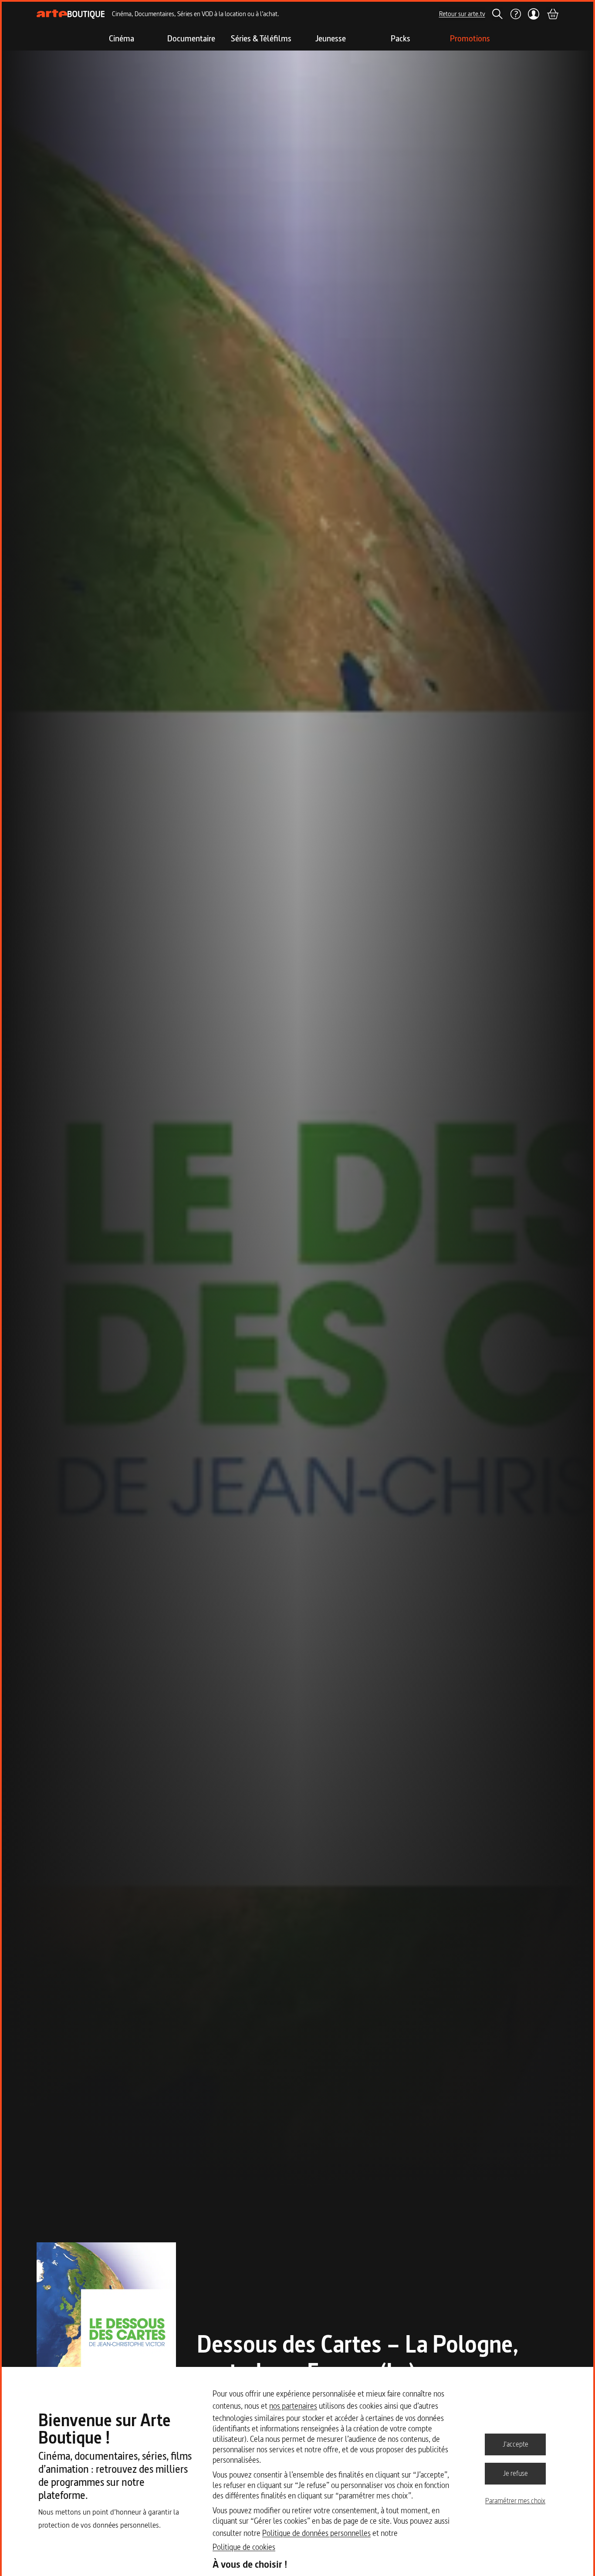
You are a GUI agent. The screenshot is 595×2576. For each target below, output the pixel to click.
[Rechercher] (497, 14)
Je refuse (516, 2473)
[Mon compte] (534, 14)
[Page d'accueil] (71, 14)
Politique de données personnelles (316, 2533)
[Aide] (515, 14)
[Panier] (552, 14)
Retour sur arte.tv (462, 14)
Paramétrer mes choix (515, 2501)
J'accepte (516, 2444)
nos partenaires (293, 2406)
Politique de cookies (244, 2547)
